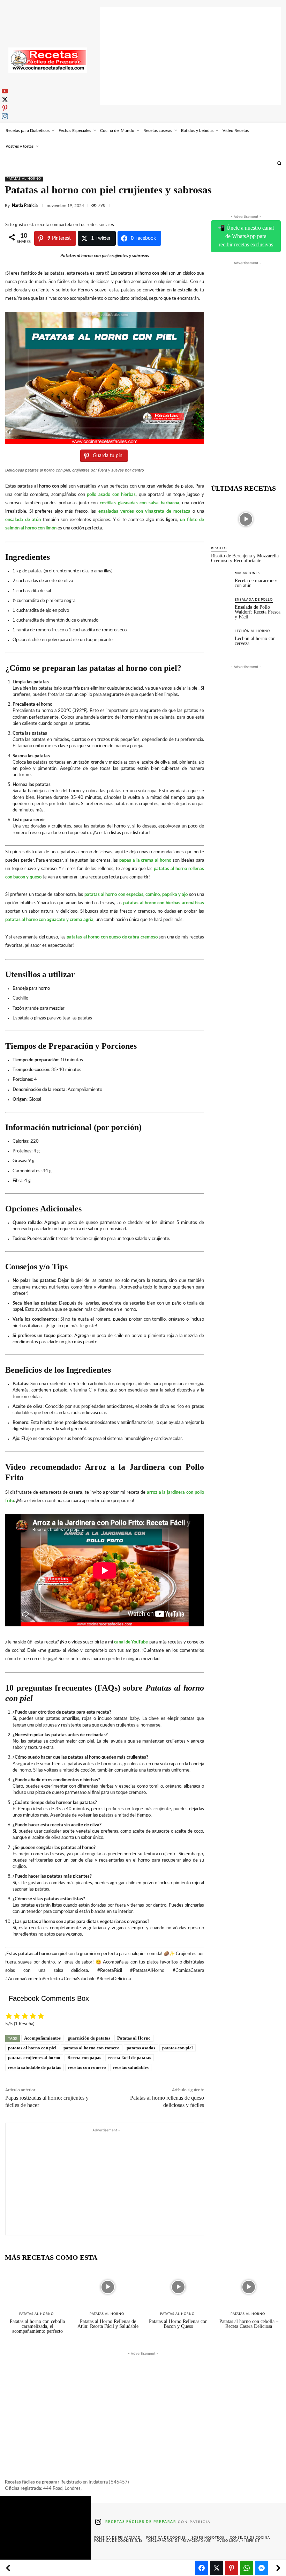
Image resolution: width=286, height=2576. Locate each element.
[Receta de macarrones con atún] (221, 580)
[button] (279, 163)
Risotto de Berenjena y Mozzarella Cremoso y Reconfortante (245, 558)
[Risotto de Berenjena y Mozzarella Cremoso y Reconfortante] (246, 519)
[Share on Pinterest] (232, 2568)
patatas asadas (141, 2048)
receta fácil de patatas (130, 2058)
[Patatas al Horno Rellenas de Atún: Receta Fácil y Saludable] (108, 2287)
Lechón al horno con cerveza (255, 641)
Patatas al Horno (134, 2038)
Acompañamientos (42, 2038)
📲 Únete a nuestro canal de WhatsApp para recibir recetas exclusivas (246, 236)
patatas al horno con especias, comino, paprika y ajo (136, 895)
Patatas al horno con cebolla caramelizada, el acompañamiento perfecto (37, 2326)
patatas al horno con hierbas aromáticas (164, 903)
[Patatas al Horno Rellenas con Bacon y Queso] (178, 2287)
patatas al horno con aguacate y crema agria (49, 920)
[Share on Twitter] (217, 2568)
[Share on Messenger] (262, 2568)
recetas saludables (131, 2067)
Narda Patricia (25, 206)
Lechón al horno (252, 631)
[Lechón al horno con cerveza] (221, 638)
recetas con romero (87, 2067)
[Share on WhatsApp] (247, 2568)
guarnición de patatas (89, 2038)
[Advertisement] (191, 56)
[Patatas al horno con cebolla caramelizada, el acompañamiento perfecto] (37, 2287)
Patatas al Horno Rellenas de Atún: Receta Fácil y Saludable (108, 2324)
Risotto (219, 548)
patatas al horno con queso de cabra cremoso (112, 937)
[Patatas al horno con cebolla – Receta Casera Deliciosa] (249, 2287)
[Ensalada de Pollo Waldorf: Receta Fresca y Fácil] (221, 607)
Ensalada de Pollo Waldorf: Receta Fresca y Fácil (258, 612)
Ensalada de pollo (254, 600)
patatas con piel (178, 2048)
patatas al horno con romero (92, 2048)
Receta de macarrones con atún (256, 583)
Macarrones (247, 573)
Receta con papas (84, 2058)
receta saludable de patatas (35, 2067)
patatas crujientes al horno (34, 2058)
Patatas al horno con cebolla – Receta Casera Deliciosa (249, 2324)
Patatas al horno (24, 179)
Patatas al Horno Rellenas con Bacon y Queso (178, 2324)
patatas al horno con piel (32, 2048)
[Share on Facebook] (202, 2568)
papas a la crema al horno (145, 860)
